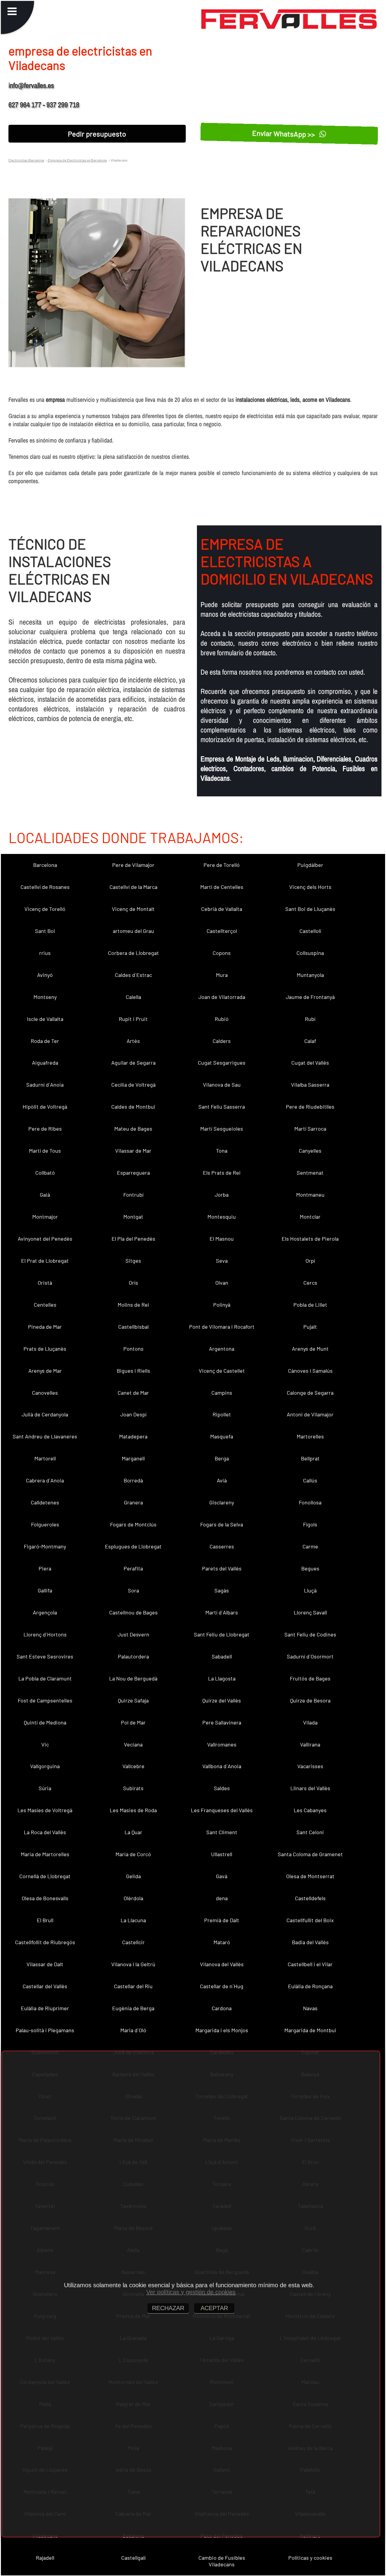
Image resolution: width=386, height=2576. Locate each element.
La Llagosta (222, 1678)
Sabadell (222, 1656)
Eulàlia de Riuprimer (45, 2008)
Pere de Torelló (222, 865)
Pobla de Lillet (310, 1305)
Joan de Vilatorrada (222, 997)
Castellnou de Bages (133, 1612)
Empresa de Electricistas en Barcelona (77, 160)
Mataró (222, 1942)
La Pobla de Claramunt (45, 1678)
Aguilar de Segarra (133, 1063)
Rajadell (45, 2558)
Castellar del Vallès (45, 1986)
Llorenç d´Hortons (45, 1634)
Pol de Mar (133, 1722)
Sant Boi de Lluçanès (310, 909)
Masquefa (222, 1436)
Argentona (222, 1349)
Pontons (133, 1349)
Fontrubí (133, 1195)
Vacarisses (310, 1766)
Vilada (310, 1722)
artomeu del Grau (133, 931)
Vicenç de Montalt (133, 909)
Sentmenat (310, 1173)
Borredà (133, 1480)
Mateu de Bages (133, 1129)
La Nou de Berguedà (133, 1678)
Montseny (45, 997)
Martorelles (310, 1436)
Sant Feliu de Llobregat (222, 1634)
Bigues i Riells (133, 1371)
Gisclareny (222, 1502)
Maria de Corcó (133, 1854)
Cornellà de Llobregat (45, 1876)
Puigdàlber (310, 865)
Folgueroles (45, 1524)
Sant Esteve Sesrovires (45, 1656)
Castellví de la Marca (133, 887)
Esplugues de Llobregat (133, 1546)
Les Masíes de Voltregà (45, 1810)
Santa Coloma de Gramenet (310, 1854)
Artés (133, 1041)
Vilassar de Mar (133, 1151)
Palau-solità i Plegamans (45, 2030)
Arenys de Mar (45, 1371)
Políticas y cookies (310, 2558)
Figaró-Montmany (45, 1546)
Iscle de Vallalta (45, 1019)
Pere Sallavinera (222, 1722)
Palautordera (133, 1656)
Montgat (133, 1217)
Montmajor (45, 1217)
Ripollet (222, 1414)
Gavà (222, 1876)
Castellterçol (222, 931)
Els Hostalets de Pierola (310, 1239)
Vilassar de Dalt (45, 1964)
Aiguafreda (45, 1063)
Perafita (133, 1568)
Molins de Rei (133, 1305)
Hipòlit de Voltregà (45, 1107)
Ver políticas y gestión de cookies (191, 2292)
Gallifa (45, 1590)
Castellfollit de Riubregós (45, 1942)
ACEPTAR (214, 2308)
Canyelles (310, 1151)
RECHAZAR (168, 2308)
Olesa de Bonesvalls (45, 1898)
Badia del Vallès (310, 1942)
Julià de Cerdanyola (45, 1414)
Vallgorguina (45, 1766)
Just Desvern (133, 1634)
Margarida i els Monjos (222, 2030)
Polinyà (222, 1305)
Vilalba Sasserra (310, 1085)
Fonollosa (310, 1502)
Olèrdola (133, 1898)
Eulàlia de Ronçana (310, 1986)
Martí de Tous (45, 1151)
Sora (133, 1590)
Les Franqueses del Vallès (222, 1810)
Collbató (45, 1173)
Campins (222, 1393)
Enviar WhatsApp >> (285, 134)
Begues (310, 1568)
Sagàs (222, 1590)
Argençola (45, 1612)
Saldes (222, 1788)
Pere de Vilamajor (133, 865)
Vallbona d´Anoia (222, 1766)
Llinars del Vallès (310, 1788)
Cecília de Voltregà (133, 1085)
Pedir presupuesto (97, 134)
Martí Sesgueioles (222, 1129)
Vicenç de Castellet (222, 1371)
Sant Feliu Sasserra (222, 1107)
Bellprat (310, 1458)
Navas (310, 2008)
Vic (45, 1744)
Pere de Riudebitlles (310, 1107)
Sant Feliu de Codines (310, 1634)
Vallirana (310, 1744)
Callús (310, 1480)
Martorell (45, 1458)
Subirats (133, 1788)
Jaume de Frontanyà (310, 997)
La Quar (133, 1832)
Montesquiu (222, 1217)
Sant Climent (222, 1832)
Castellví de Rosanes (45, 887)
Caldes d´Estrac (133, 975)
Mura (222, 975)
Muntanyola (310, 975)
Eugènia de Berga (133, 2008)
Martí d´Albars (222, 1612)
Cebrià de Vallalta (222, 909)
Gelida (133, 1876)
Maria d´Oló (133, 2030)
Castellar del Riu (133, 1986)
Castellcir (133, 1942)
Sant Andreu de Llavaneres (45, 1436)
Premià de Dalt (222, 1920)
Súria (45, 1788)
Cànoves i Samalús (310, 1371)
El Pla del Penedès (133, 1239)
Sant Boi (45, 931)
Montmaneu (310, 1195)
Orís (133, 1283)
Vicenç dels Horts (310, 887)
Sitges (133, 1261)
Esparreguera (133, 1173)
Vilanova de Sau (222, 1085)
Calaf (310, 1041)
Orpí (310, 1261)
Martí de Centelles (222, 887)
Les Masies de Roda (133, 1810)
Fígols (310, 1524)
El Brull (45, 1920)
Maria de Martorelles (45, 1854)
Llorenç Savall (310, 1612)
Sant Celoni (310, 1832)
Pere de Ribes (45, 1129)
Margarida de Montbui (310, 2030)
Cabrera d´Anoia (45, 1480)
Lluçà (310, 1590)
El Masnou (222, 1239)
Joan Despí (133, 1414)
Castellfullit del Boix (310, 1920)
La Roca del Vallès (45, 1832)
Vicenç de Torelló (45, 909)
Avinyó (45, 975)
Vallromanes (222, 1744)
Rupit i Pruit (133, 1019)
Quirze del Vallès (222, 1700)
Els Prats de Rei (222, 1173)
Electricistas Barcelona (26, 160)
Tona (222, 1151)
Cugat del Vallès (310, 1063)
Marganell (133, 1458)
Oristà (45, 1283)
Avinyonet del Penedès (45, 1239)
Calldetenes (45, 1502)
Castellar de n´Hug (222, 1986)
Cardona (222, 2008)
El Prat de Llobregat (45, 1261)
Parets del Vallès (222, 1568)
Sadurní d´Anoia (45, 1085)
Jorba (222, 1195)
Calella (133, 997)
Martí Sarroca (310, 1129)
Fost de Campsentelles (45, 1700)
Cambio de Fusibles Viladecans (222, 2561)
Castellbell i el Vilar (310, 1964)
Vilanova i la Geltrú (133, 1964)
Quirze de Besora (310, 1700)
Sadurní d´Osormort (310, 1656)
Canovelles (45, 1393)
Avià (222, 1480)
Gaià (45, 1195)
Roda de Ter (45, 1041)
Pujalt (310, 1327)
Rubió (222, 1019)
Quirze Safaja (133, 1700)
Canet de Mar (133, 1393)
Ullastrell (222, 1854)
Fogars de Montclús (133, 1524)
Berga (222, 1458)
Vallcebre (133, 1766)
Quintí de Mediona (45, 1722)
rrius (45, 953)
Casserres (222, 1546)
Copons (222, 953)
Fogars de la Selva (222, 1524)
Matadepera (133, 1436)
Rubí (310, 1019)
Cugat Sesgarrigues (222, 1063)
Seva (222, 1261)
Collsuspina (310, 953)
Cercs (310, 1283)
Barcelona (45, 865)
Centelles (45, 1305)
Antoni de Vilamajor (310, 1414)
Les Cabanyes (310, 1810)
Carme (310, 1546)
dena (222, 1898)
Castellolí (310, 931)
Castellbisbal (133, 1327)
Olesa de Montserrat (310, 1876)
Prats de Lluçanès (45, 1349)
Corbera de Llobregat (133, 953)
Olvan (222, 1283)
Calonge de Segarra (310, 1393)
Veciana (133, 1744)
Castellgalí (133, 2558)
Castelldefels (310, 1898)
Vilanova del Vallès (222, 1964)
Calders (222, 1041)
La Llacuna (133, 1920)
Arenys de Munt (310, 1349)
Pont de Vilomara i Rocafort (222, 1327)
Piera (45, 1568)
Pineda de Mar (45, 1327)
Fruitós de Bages (310, 1678)
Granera (133, 1502)
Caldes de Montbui (133, 1107)
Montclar (310, 1217)
